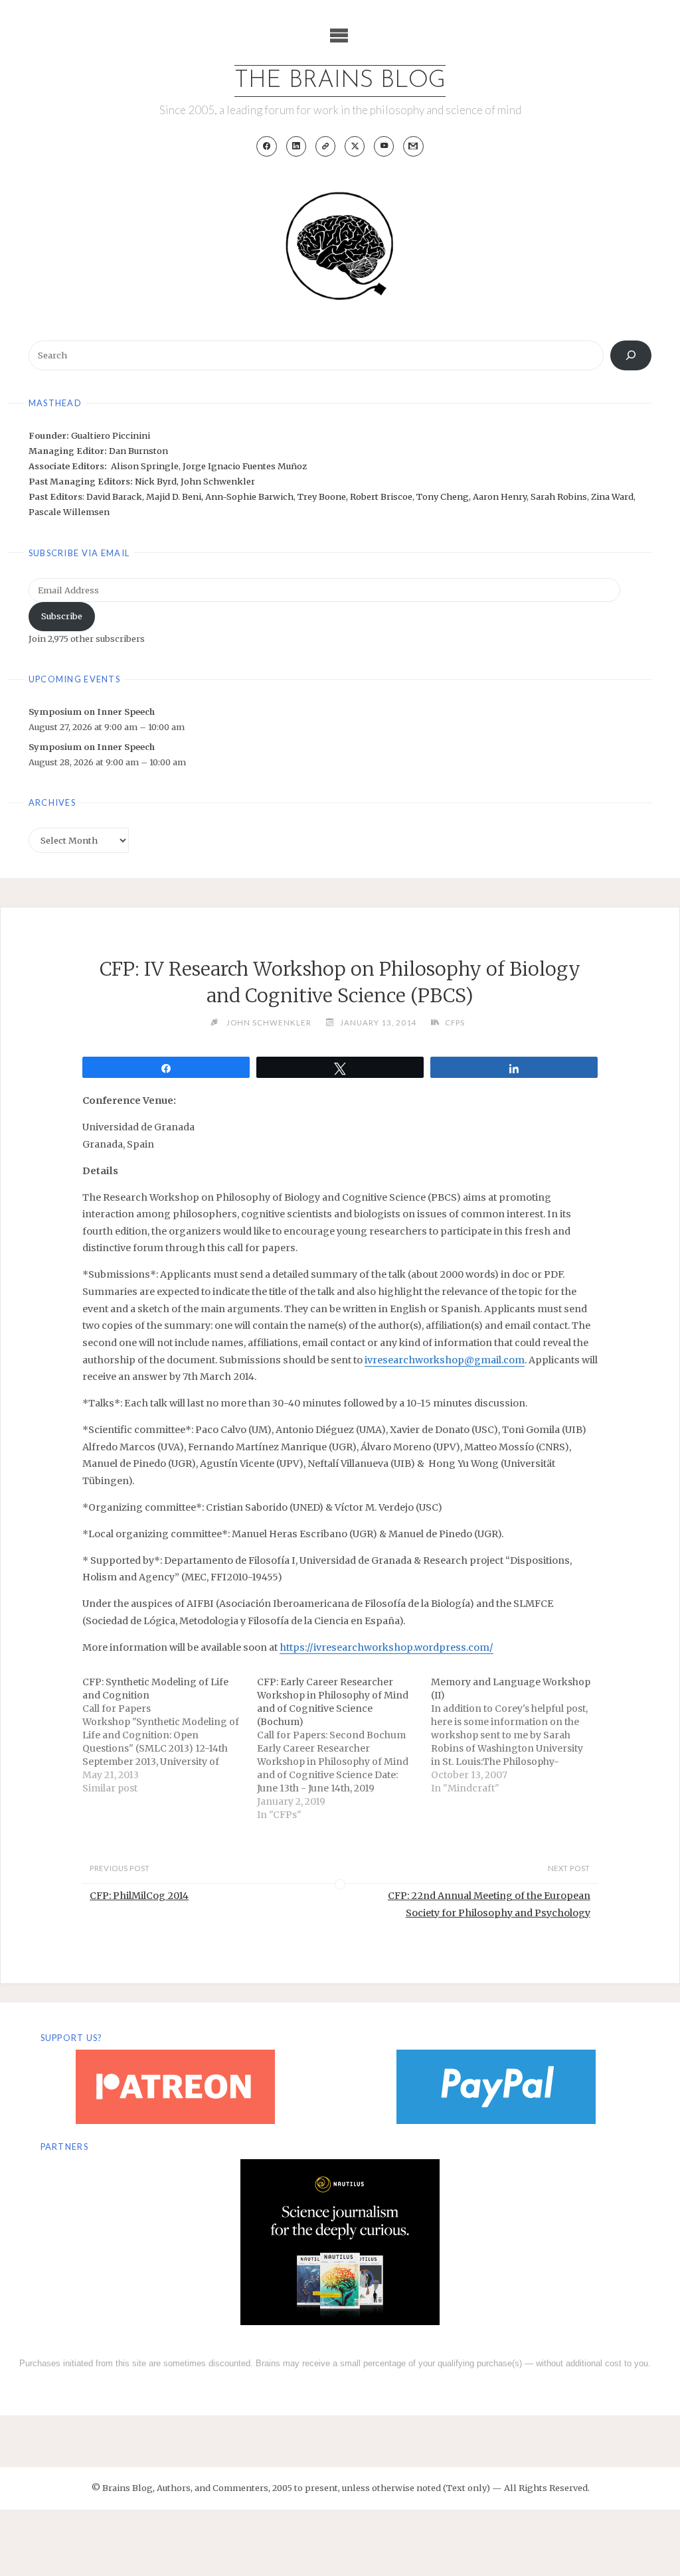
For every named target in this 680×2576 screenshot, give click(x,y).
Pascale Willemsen (69, 512)
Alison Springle (145, 466)
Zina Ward (612, 496)
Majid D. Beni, (176, 496)
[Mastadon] (326, 146)
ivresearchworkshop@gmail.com (445, 1360)
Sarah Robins (559, 496)
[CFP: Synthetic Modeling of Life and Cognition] (170, 1735)
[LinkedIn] (297, 146)
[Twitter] (355, 146)
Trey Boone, (324, 496)
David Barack (114, 496)
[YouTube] (384, 146)
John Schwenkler (218, 481)
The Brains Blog (340, 81)
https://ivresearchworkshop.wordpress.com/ (386, 1647)
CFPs (455, 1023)
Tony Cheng (443, 496)
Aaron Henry (500, 496)
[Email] (413, 146)
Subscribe (62, 616)
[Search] (631, 355)
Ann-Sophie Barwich (249, 496)
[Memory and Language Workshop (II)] (518, 1735)
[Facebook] (267, 146)
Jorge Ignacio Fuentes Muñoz (245, 466)
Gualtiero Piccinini (111, 435)
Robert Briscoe (381, 496)
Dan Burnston (138, 451)
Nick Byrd (156, 481)
